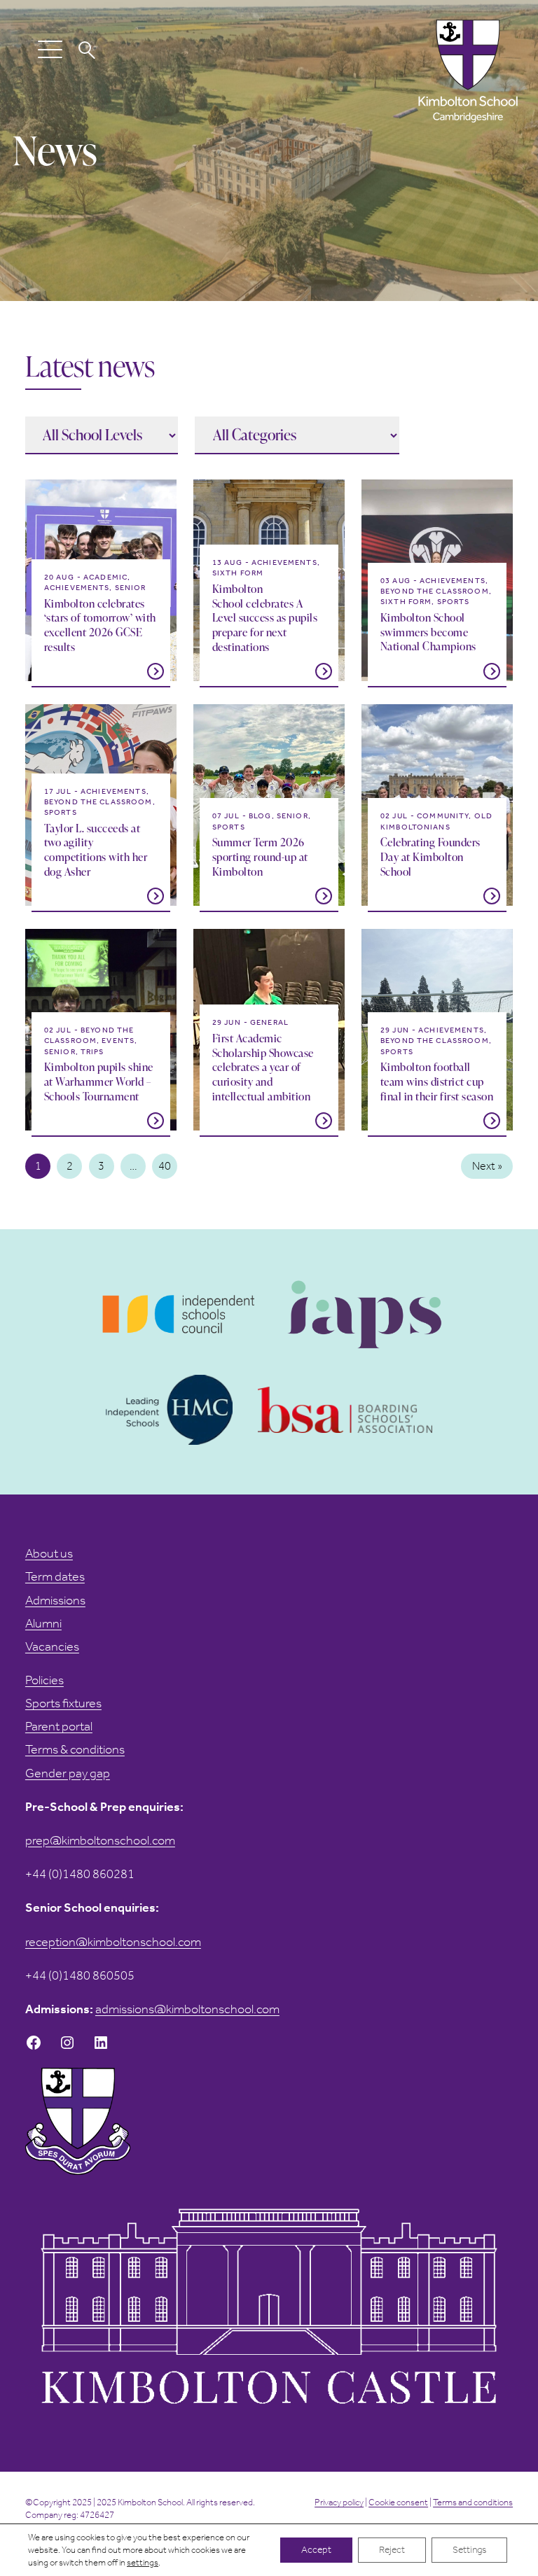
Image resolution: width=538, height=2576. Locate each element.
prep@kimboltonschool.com (100, 1840)
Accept (316, 2550)
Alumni (43, 1623)
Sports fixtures (63, 1703)
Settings (469, 2550)
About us (49, 1553)
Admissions (55, 1600)
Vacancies (52, 1646)
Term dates (55, 1576)
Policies (44, 1680)
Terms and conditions (473, 2502)
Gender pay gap (68, 1773)
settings (143, 2562)
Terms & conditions (75, 1749)
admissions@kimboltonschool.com (187, 2009)
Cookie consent (398, 2502)
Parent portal (59, 1726)
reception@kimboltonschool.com (113, 1942)
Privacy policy (339, 2502)
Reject (392, 2550)
